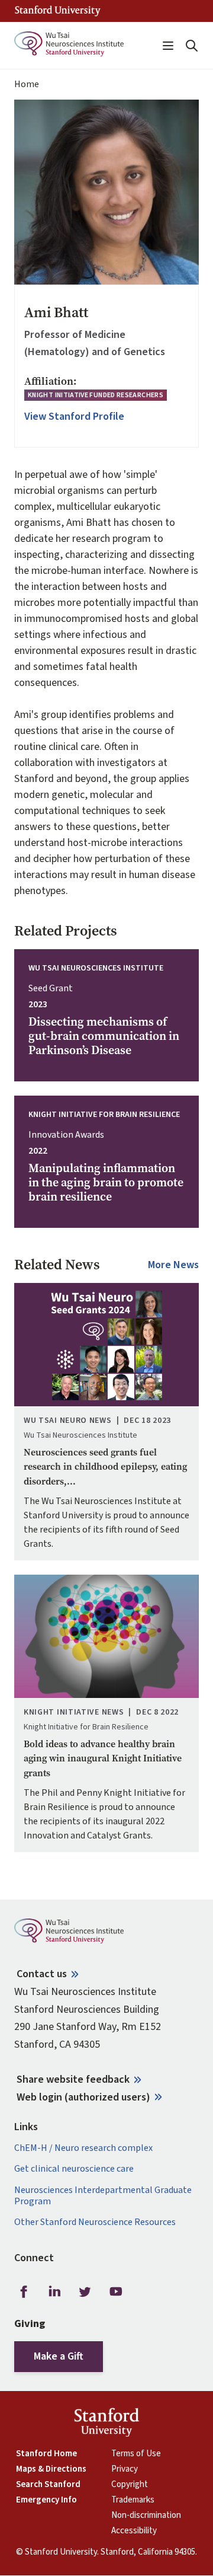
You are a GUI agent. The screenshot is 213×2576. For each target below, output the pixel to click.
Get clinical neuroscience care (74, 2169)
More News (173, 1265)
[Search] (192, 46)
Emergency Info (46, 2500)
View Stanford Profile (74, 417)
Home (27, 84)
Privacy (125, 2469)
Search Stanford (48, 2485)
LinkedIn (54, 2292)
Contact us (42, 1974)
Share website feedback (73, 2079)
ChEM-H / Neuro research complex (83, 2148)
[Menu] (168, 46)
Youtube (116, 2292)
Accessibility (134, 2531)
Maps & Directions (51, 2469)
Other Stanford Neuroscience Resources (95, 2222)
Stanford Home (46, 2454)
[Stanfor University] (58, 11)
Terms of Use (136, 2454)
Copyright (130, 2485)
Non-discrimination (146, 2516)
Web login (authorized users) (83, 2097)
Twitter (85, 2292)
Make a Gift (59, 2356)
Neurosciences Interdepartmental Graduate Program (103, 2196)
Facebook (24, 2292)
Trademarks (133, 2500)
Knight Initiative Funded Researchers (96, 395)
